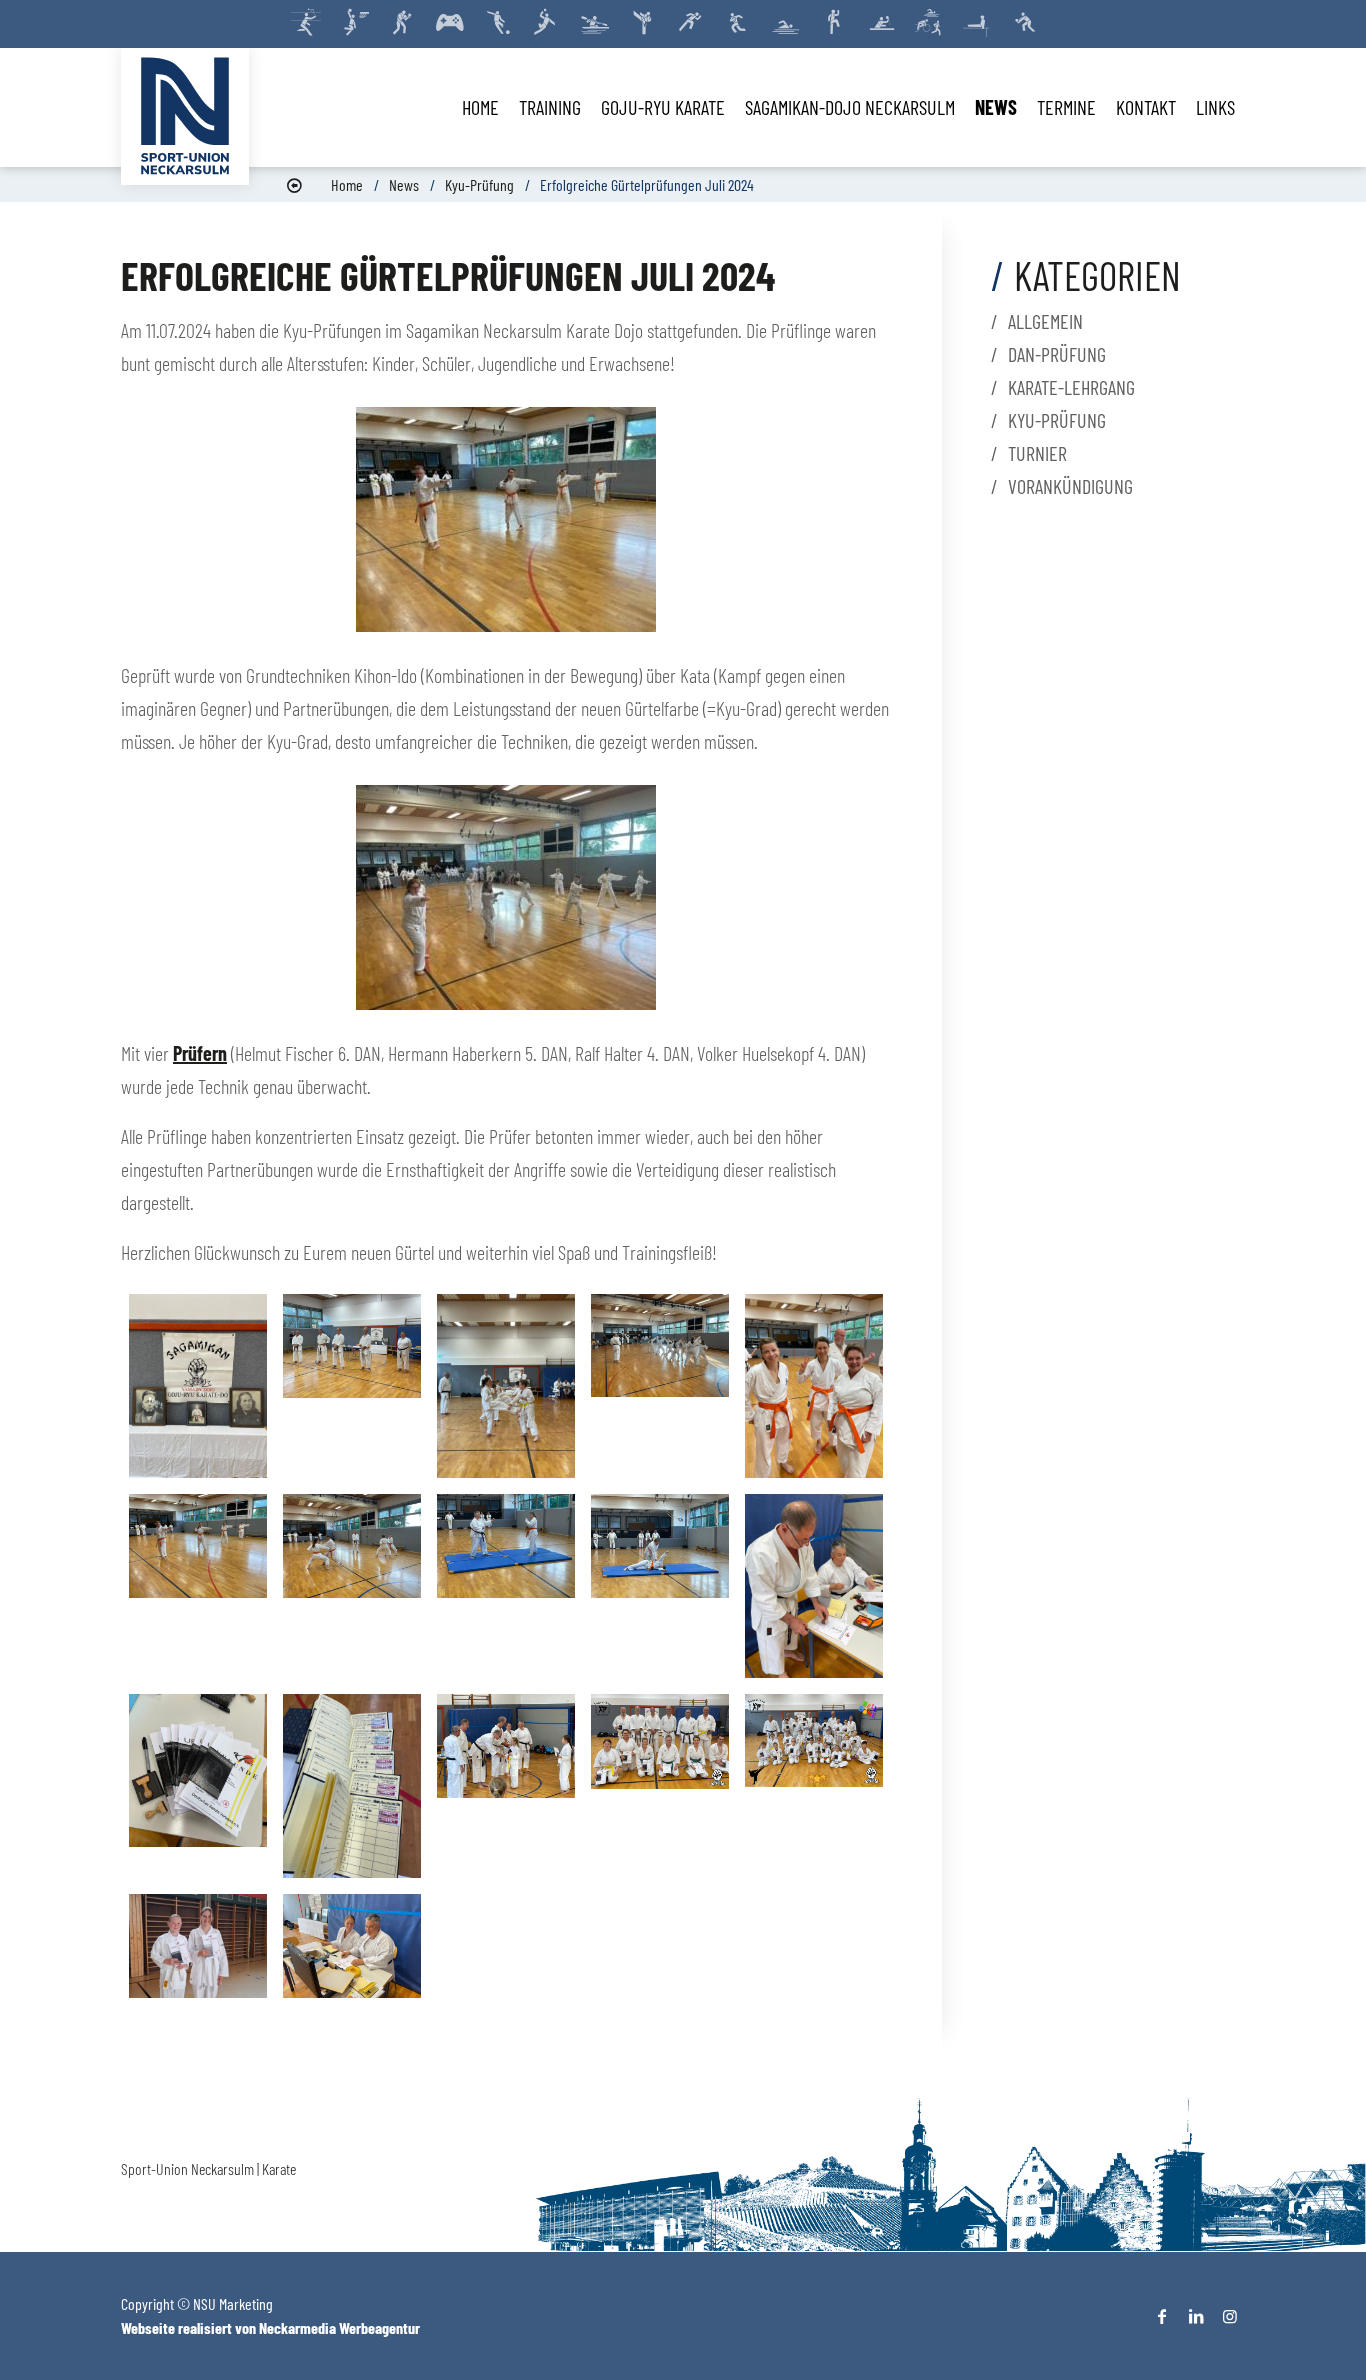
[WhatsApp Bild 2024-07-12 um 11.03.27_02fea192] (198, 1786)
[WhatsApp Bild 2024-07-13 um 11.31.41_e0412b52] (506, 1786)
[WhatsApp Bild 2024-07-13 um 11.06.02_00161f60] (814, 1386)
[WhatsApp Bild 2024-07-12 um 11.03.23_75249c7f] (814, 1586)
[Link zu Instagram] (1230, 2316)
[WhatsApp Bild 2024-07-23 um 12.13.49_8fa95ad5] (198, 1946)
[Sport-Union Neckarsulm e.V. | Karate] (185, 116)
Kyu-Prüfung (479, 184)
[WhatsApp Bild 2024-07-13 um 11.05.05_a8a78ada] (352, 1586)
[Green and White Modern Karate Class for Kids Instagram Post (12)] (814, 1786)
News (404, 184)
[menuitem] (480, 107)
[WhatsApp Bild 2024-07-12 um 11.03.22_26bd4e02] (198, 1586)
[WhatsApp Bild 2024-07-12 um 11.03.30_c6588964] (352, 1946)
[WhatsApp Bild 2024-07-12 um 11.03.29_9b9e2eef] (506, 1386)
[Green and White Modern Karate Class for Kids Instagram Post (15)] (660, 1386)
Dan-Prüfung (1057, 354)
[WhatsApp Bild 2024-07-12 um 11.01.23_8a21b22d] (352, 1386)
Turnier (1037, 453)
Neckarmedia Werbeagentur (339, 2327)
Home (347, 184)
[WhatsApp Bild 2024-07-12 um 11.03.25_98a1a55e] (352, 1786)
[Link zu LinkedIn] (1196, 2316)
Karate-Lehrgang (1071, 387)
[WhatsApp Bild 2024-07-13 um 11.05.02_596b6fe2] (660, 1586)
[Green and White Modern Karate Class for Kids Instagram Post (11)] (660, 1786)
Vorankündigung (1070, 486)
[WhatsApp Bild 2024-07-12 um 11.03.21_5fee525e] (506, 1586)
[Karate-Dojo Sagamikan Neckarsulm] (198, 1386)
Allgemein (1045, 321)
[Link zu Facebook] (1162, 2316)
